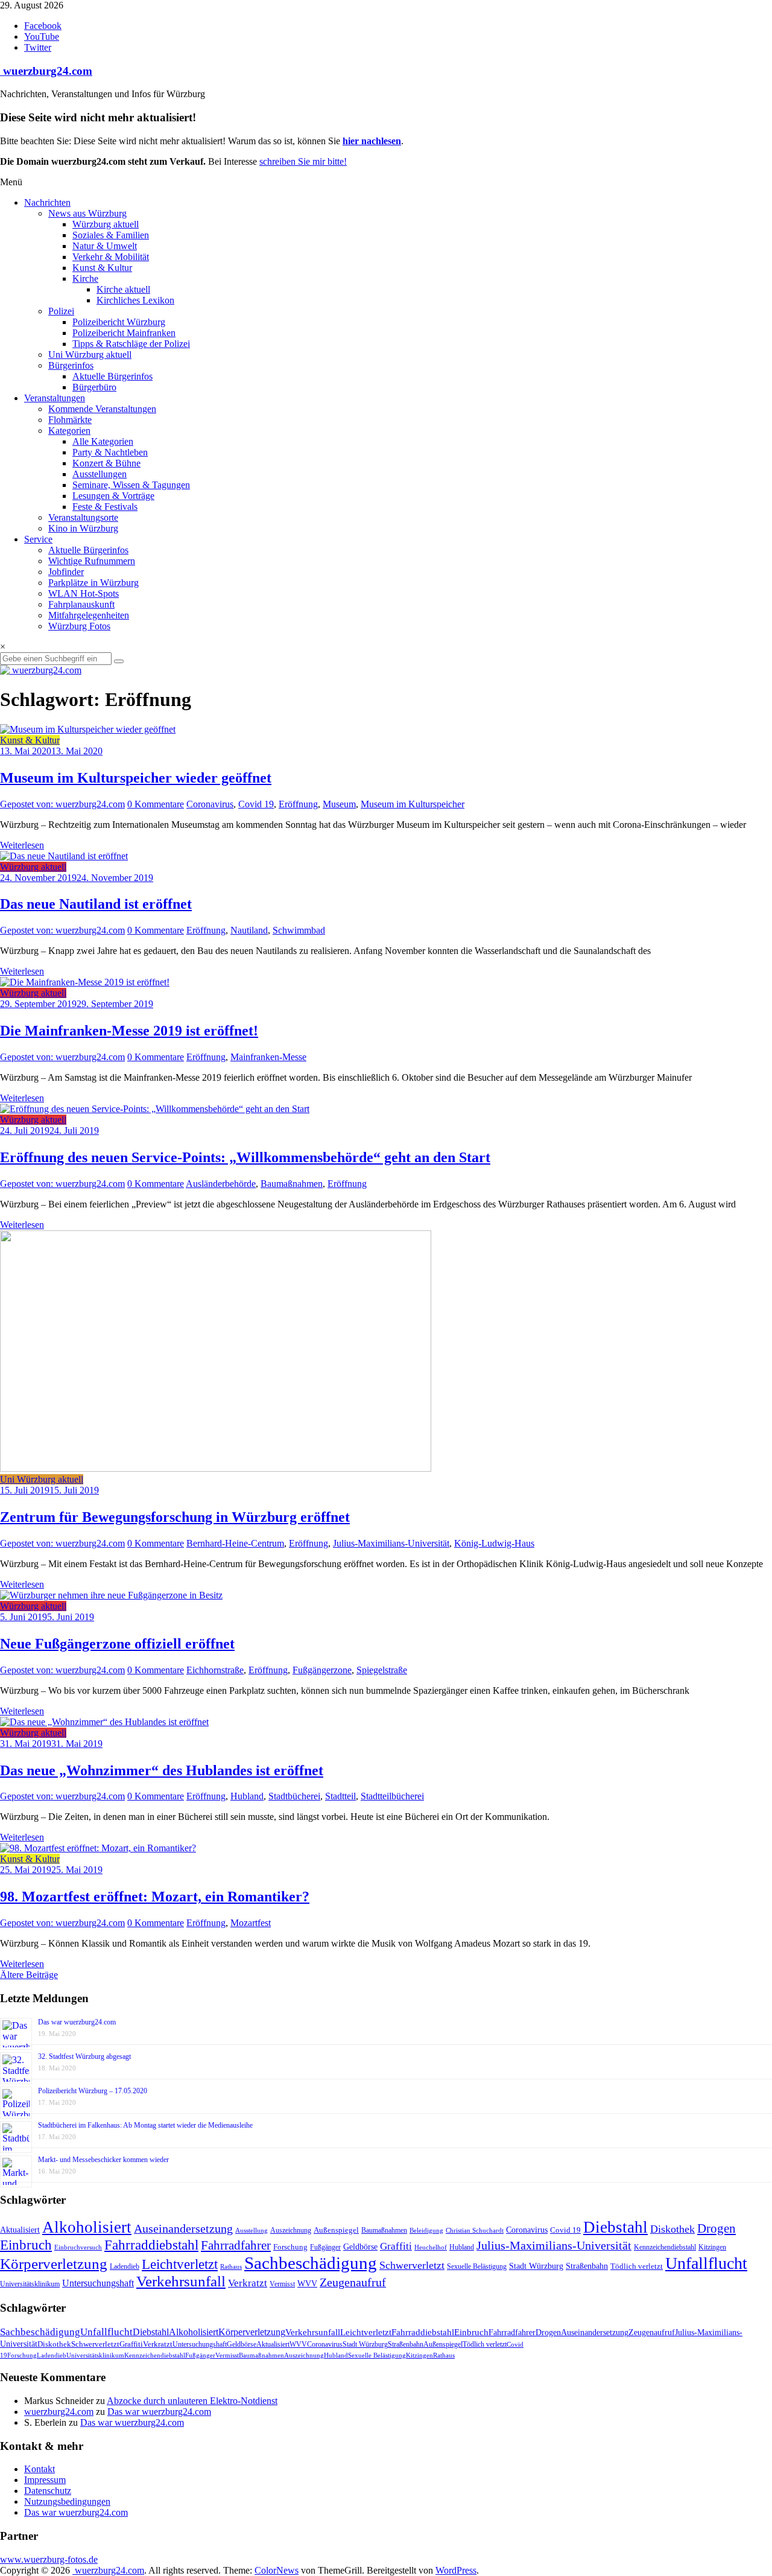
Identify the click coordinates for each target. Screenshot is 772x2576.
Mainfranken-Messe (268, 1057)
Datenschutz (48, 2491)
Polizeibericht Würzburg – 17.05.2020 (93, 2091)
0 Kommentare (156, 804)
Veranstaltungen (55, 398)
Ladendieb (125, 2266)
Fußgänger (325, 2247)
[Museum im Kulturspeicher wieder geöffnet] (88, 729)
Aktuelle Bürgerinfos (112, 376)
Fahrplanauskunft (81, 604)
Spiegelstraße (382, 1670)
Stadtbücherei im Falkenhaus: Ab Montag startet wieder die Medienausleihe (145, 2125)
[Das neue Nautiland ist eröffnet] (64, 856)
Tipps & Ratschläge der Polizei (131, 344)
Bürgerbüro (94, 387)
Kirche (85, 278)
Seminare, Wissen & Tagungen (131, 485)
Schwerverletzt (412, 2265)
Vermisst (282, 2284)
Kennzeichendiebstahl (665, 2247)
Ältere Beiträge (29, 1975)
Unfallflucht (706, 2263)
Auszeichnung (291, 2230)
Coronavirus (210, 804)
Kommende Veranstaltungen (102, 409)
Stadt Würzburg (536, 2266)
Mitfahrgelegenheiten (89, 615)
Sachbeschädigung (311, 2263)
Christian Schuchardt (475, 2231)
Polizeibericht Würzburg (119, 322)
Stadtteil (340, 1796)
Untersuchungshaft (98, 2283)
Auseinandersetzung (183, 2228)
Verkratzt (248, 2283)
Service (38, 539)
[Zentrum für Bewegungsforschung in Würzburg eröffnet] (216, 1468)
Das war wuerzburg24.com (77, 2022)
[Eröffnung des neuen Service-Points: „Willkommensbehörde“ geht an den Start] (155, 1109)
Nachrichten (47, 202)
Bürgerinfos (71, 365)
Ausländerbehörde (221, 1184)
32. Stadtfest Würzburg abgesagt (84, 2056)
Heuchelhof (431, 2247)
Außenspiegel (336, 2230)
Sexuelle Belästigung (477, 2266)
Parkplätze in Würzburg (93, 583)
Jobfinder (66, 572)
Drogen (717, 2228)
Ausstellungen (100, 474)
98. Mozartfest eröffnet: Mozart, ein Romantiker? (155, 1897)
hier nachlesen (372, 141)
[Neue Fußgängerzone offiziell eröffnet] (111, 1595)
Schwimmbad (299, 930)
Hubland (247, 1796)
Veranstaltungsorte (83, 517)
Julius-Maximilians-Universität (391, 1543)
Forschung (290, 2247)
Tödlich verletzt (637, 2266)
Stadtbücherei (294, 1796)
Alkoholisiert (87, 2227)
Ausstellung (252, 2230)
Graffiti (396, 2246)
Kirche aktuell (123, 289)
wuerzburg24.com (46, 71)
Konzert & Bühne (106, 463)
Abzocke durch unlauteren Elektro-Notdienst (192, 2401)
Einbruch (26, 2245)
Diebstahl (615, 2227)
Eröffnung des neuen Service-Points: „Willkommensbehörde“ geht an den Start (245, 1157)
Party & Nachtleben (110, 452)
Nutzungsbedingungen (67, 2501)
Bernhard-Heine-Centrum (235, 1543)
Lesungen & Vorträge (113, 496)
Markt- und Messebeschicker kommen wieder (103, 2160)
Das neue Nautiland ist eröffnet (96, 904)
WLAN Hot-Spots (84, 593)
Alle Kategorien (103, 441)
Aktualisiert (20, 2230)
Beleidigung (426, 2231)
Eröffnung (298, 804)
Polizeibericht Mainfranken (124, 333)
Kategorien (69, 431)
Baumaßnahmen (292, 1184)
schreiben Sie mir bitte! (303, 161)
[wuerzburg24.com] (386, 670)
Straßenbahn (587, 2266)
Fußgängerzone (322, 1670)
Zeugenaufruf (353, 2282)
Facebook (43, 26)
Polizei (61, 311)
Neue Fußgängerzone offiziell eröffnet (117, 1644)
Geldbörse (360, 2247)
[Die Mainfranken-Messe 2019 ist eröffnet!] (85, 982)
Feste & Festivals (105, 507)
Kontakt (40, 2469)
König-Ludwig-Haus (494, 1543)
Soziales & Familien (111, 235)
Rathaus (231, 2266)
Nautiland (249, 930)
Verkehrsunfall (181, 2281)
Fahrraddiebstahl (151, 2245)
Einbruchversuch (78, 2247)
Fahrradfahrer (236, 2245)
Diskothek (672, 2229)
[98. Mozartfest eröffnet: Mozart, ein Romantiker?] (98, 1848)
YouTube (42, 37)
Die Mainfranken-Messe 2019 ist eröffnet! (129, 1031)
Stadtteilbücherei (392, 1796)
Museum (339, 804)
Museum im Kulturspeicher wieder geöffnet (136, 778)
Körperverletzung (54, 2264)
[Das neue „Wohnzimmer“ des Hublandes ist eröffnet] (104, 1722)
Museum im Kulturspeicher (413, 804)
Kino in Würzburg (83, 528)
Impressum (45, 2480)
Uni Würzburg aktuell (90, 355)
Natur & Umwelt (105, 246)
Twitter (38, 47)
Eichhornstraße (215, 1670)
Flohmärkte (70, 420)
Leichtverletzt (180, 2264)
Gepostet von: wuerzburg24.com (62, 804)
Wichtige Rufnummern (92, 561)
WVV (307, 2283)
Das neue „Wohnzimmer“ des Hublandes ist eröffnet (162, 1770)
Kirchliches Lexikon (135, 300)
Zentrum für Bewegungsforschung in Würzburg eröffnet (175, 1517)
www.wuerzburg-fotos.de (49, 2559)
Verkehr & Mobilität (111, 257)
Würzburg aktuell (106, 224)
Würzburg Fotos (79, 626)
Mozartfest (251, 1923)
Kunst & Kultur (102, 268)
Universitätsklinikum (30, 2284)
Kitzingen (712, 2247)
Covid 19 (256, 804)
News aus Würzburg (87, 213)
